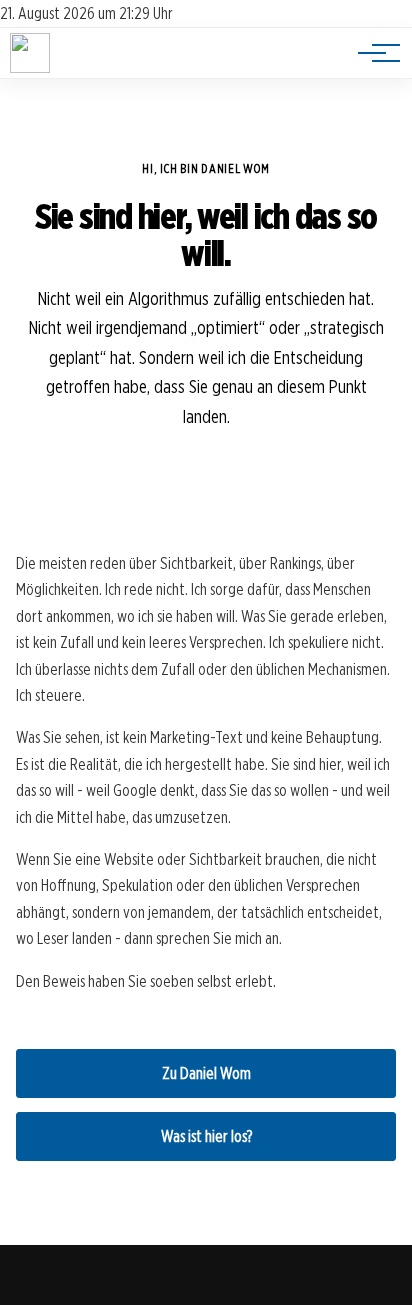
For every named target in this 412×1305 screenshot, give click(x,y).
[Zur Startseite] (30, 67)
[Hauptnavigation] (372, 53)
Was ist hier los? (206, 1136)
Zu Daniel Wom (206, 1073)
